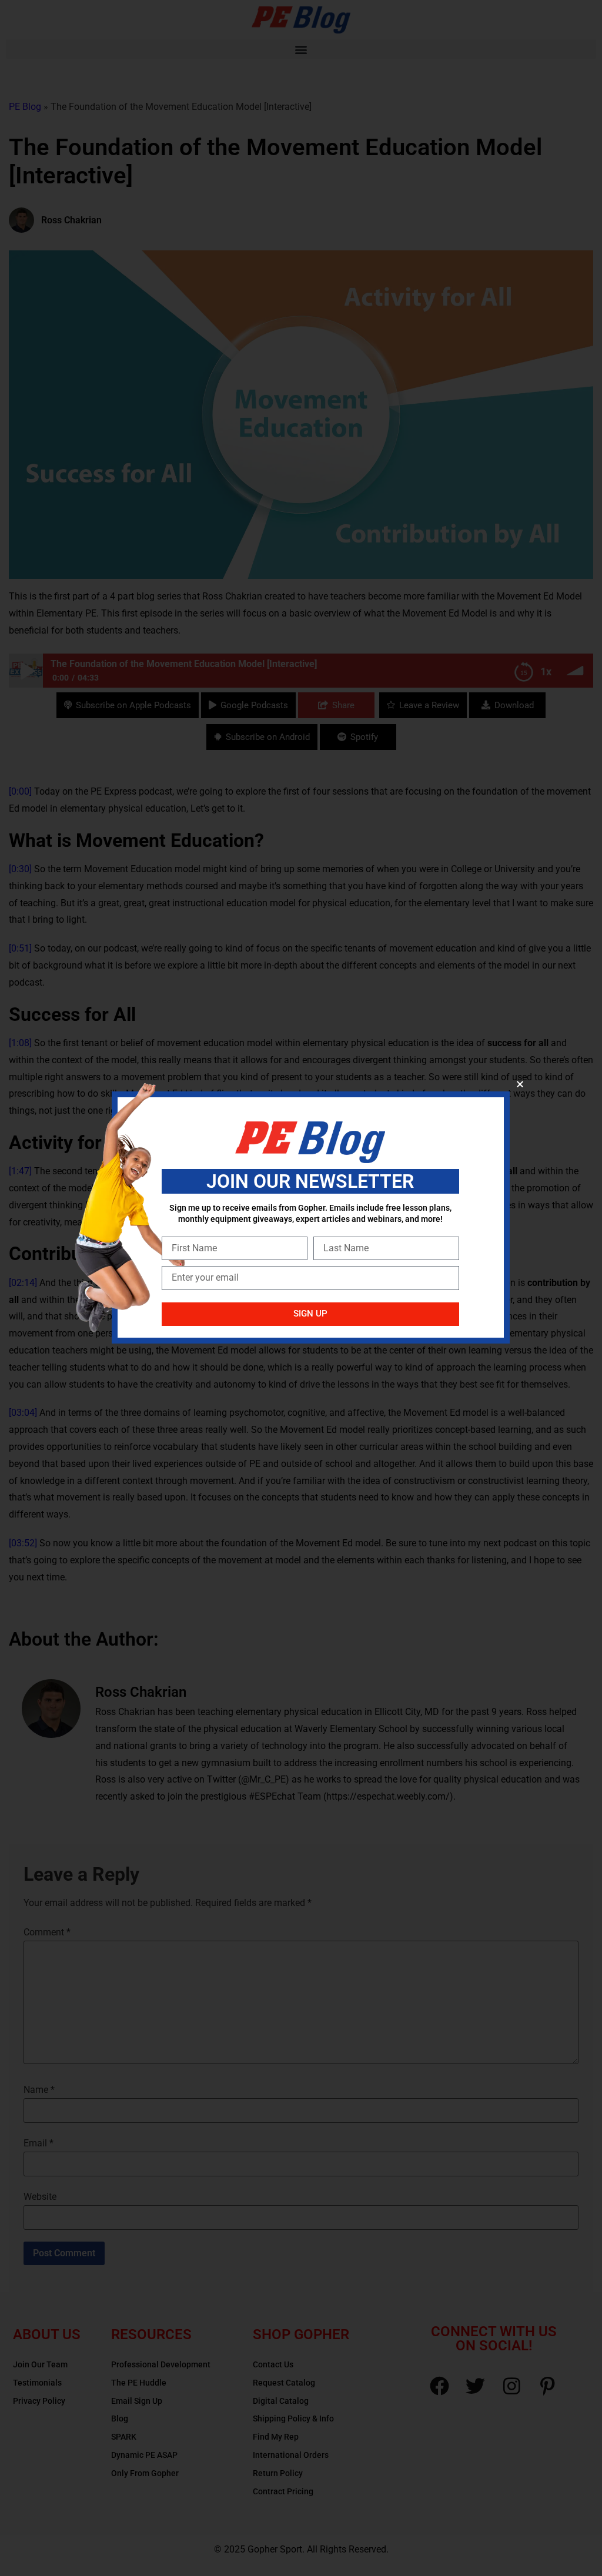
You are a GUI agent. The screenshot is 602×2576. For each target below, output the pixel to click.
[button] (520, 1084)
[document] (301, 1288)
